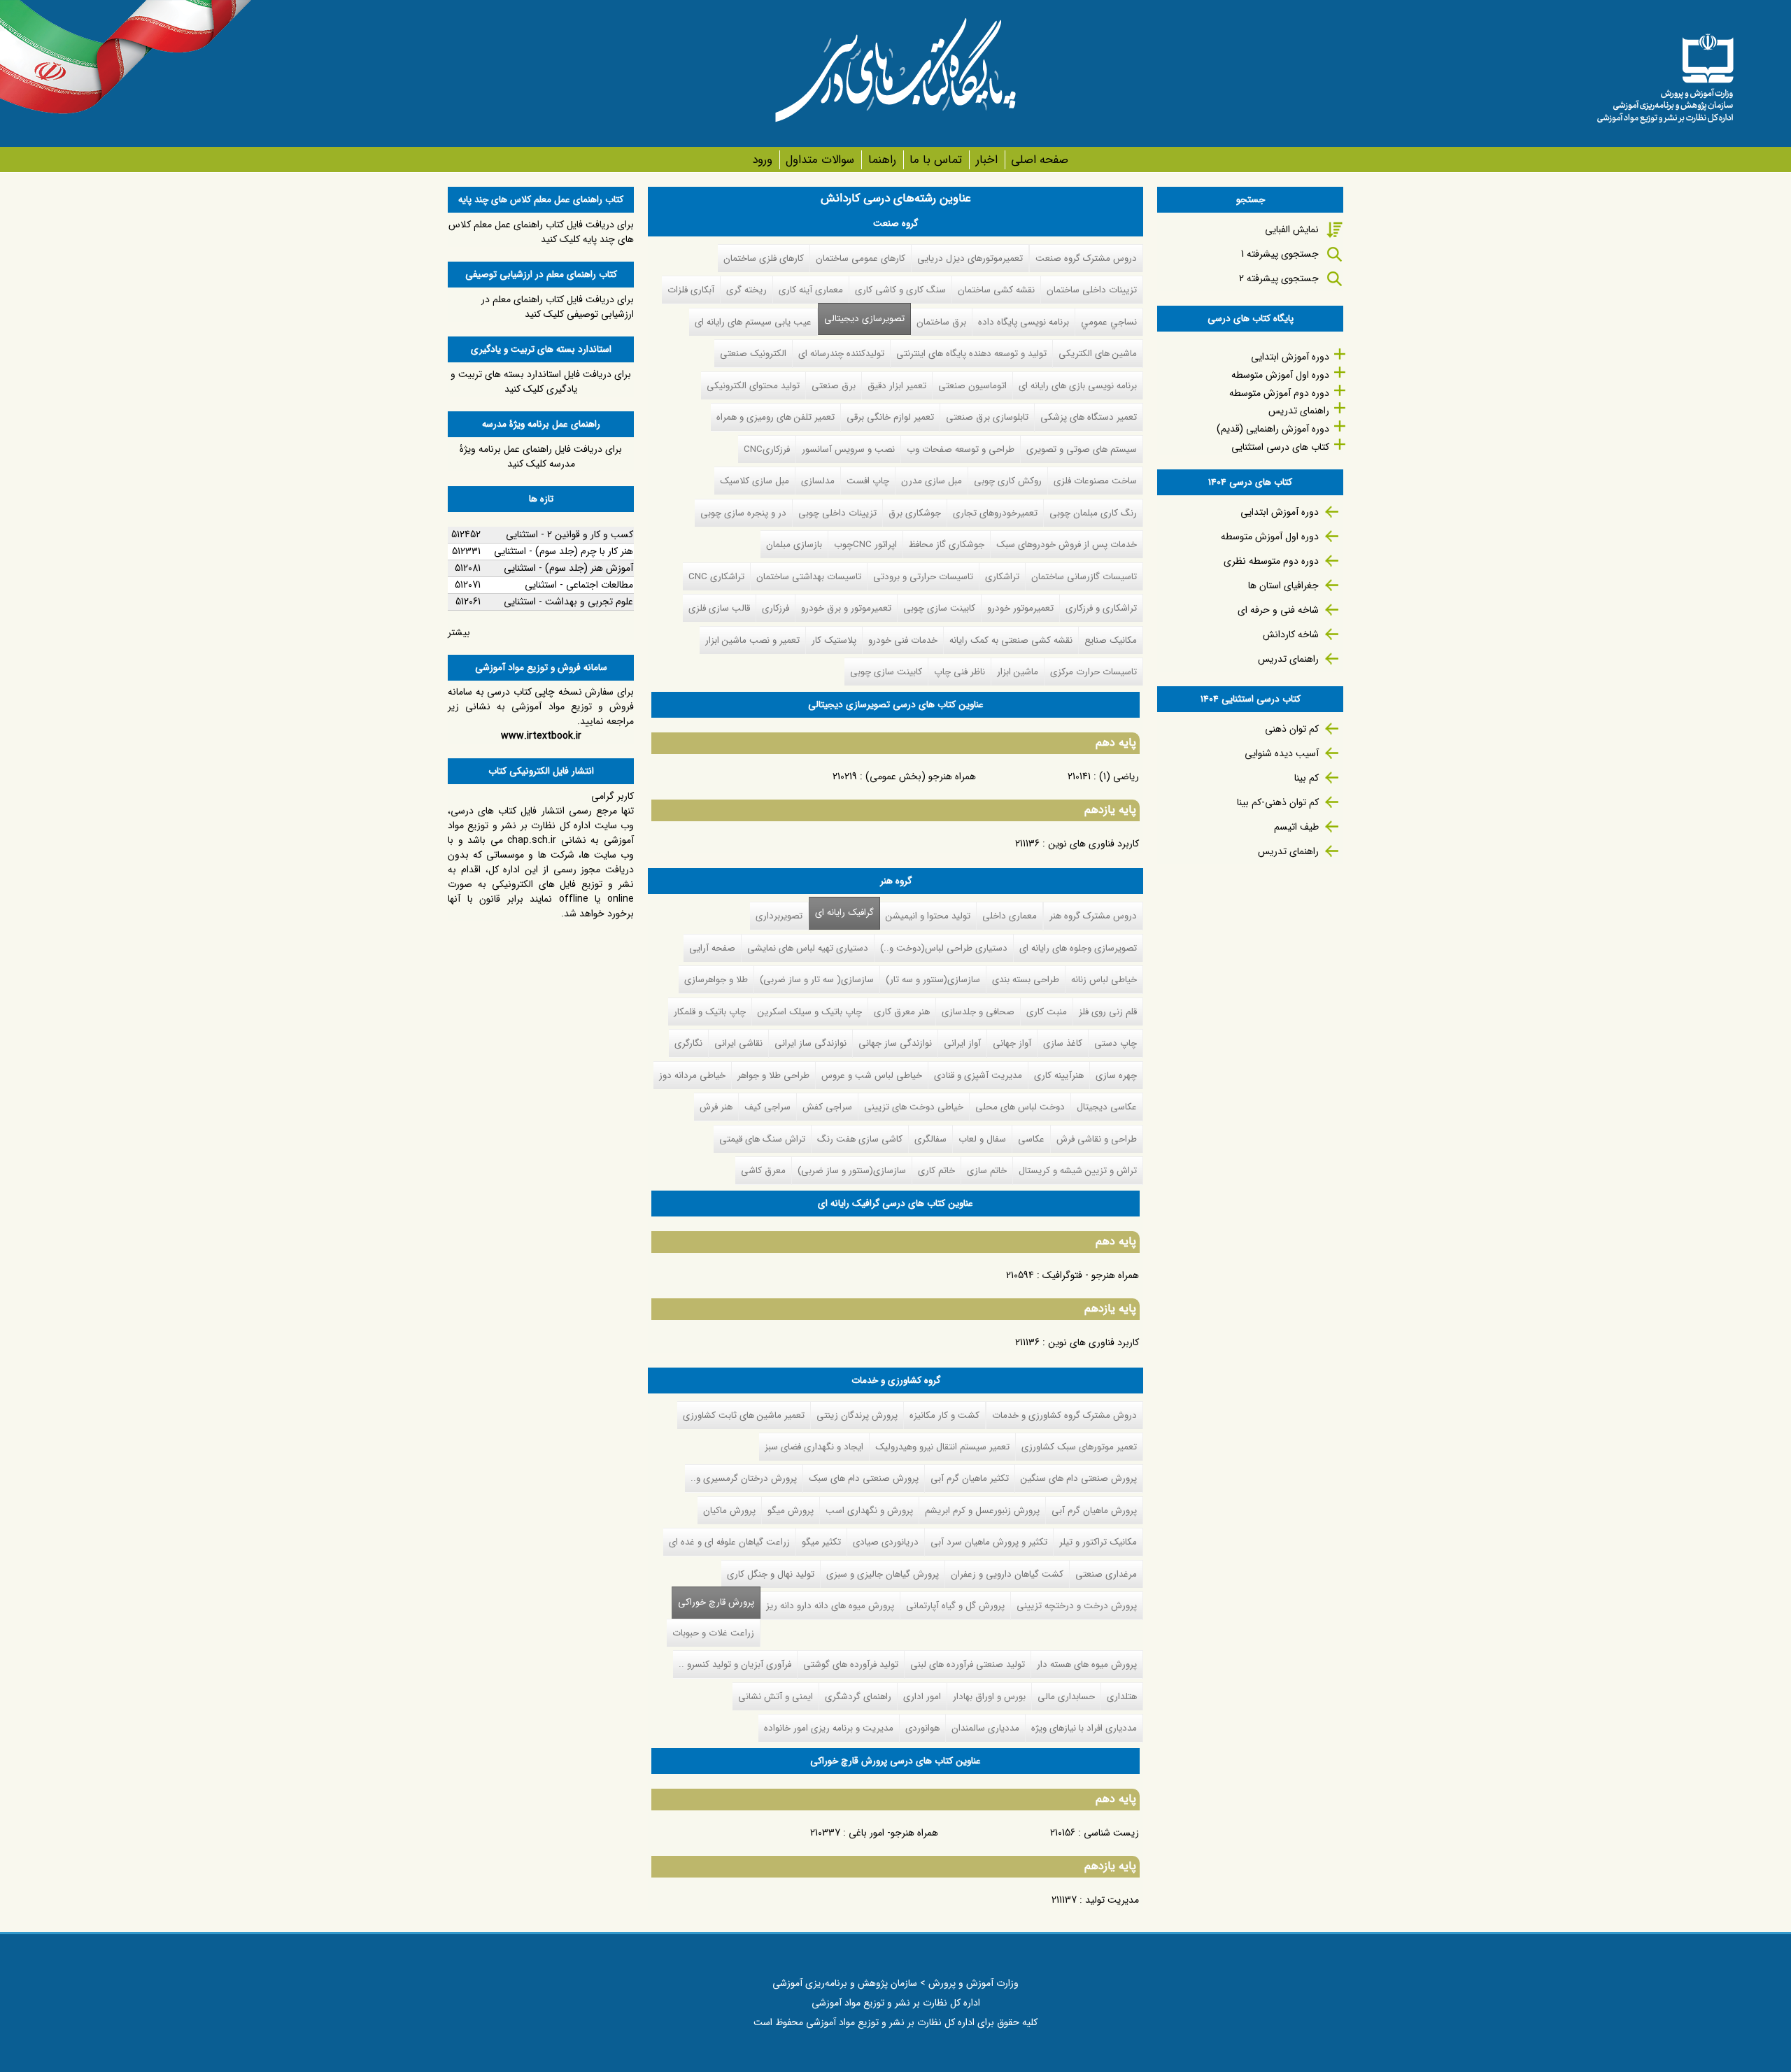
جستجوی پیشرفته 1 (1280, 254)
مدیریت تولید (1112, 1900)
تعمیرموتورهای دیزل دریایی (970, 258)
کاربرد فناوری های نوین (1093, 844)
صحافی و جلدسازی (978, 1012)
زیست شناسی (1111, 1833)
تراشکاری (1002, 577)
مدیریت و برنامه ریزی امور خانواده (829, 1728)
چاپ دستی (1116, 1043)
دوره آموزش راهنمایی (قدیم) (1273, 429)
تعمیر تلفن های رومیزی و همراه (776, 417)
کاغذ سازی (1063, 1043)
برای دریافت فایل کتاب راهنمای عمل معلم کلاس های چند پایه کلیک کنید (541, 232)
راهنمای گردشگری (858, 1697)
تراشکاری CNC (716, 577)
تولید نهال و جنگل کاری (771, 1574)
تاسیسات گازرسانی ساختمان (1084, 577)
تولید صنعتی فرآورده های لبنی (968, 1665)
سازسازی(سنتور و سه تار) (933, 980)
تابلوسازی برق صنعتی (987, 417)
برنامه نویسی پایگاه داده (1024, 322)
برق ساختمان (941, 322)
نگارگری (688, 1043)
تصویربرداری (779, 916)
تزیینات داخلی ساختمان (1092, 290)
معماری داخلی (1010, 916)
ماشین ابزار (1018, 672)
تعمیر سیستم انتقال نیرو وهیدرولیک (942, 1447)
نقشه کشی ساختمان (996, 290)
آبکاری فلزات (691, 290)
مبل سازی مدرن (932, 481)
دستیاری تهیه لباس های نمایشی (808, 948)
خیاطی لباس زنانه (1104, 980)
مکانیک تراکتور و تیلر (1098, 1542)
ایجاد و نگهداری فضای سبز (814, 1447)
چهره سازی (1116, 1076)
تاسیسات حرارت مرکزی (1093, 672)
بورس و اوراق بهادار (989, 1697)
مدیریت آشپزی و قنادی (978, 1076)
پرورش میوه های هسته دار (1087, 1665)
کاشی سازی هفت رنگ (860, 1139)
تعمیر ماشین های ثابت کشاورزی (744, 1415)
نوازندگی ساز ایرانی (810, 1043)
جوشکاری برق (915, 513)
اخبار (986, 160)
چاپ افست (868, 481)
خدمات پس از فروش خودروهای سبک (1067, 545)
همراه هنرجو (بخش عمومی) (921, 776)
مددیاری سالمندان (985, 1728)
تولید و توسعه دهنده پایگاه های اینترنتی (971, 354)
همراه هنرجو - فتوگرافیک (1091, 1275)
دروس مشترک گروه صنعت (1086, 258)
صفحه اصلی (1040, 160)
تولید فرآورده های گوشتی (851, 1665)
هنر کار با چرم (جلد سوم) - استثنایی (564, 551)
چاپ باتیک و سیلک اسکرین (810, 1012)
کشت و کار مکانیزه (944, 1415)
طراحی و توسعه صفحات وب (961, 449)
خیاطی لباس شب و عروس (872, 1076)
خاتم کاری (936, 1171)
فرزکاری (776, 608)
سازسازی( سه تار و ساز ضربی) (817, 980)
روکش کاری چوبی (1008, 481)
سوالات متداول (820, 160)
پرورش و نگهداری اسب (869, 1511)
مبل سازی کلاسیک (755, 481)
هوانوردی (922, 1728)
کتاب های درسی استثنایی (1280, 447)
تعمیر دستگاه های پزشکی (1089, 417)
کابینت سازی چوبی (939, 608)
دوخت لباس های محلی (1020, 1107)
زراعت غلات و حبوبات (713, 1633)
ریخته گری (746, 290)
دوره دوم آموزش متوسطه (1279, 393)
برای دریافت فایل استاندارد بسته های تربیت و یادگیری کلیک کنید (541, 382)
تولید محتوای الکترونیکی (753, 386)
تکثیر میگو (821, 1542)
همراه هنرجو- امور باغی (893, 1833)
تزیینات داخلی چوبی (837, 513)
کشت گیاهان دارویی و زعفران (1007, 1574)
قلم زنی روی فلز (1108, 1012)
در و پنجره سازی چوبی (743, 513)
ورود (762, 160)
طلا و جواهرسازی (716, 980)
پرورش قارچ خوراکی (713, 1602)
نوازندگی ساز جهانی (895, 1043)
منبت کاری (1047, 1012)
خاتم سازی (987, 1171)
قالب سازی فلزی (719, 608)
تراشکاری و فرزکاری (1101, 608)
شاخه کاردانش (1291, 634)
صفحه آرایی (712, 948)
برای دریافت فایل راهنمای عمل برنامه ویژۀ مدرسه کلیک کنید (541, 456)
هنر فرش (716, 1107)
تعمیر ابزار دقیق (897, 386)
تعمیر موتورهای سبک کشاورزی (1079, 1447)
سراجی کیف (767, 1107)
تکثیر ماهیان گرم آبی (970, 1478)
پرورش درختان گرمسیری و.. (744, 1478)
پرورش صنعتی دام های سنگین (1079, 1478)
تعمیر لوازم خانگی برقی (890, 417)
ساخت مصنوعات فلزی (1095, 481)
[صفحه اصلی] (1665, 73)
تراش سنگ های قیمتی (762, 1139)
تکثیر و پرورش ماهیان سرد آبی (989, 1542)
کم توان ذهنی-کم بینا (1278, 802)
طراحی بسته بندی (1026, 980)
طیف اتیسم (1296, 827)
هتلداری (1122, 1697)
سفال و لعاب (982, 1139)
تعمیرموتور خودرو (1020, 608)
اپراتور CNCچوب (865, 545)
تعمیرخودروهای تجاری (995, 513)
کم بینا (1307, 778)
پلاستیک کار (834, 640)
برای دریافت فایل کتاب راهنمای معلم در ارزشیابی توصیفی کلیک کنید (558, 307)
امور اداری (922, 1697)
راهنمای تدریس (1299, 411)
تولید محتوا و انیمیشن (928, 916)
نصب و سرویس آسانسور (848, 449)
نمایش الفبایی (1292, 229)
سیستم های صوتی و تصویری (1082, 449)
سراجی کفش (827, 1107)
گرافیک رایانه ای (844, 913)
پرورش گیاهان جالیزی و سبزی (883, 1574)
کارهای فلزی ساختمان (764, 258)
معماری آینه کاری (811, 290)
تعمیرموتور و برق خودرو (846, 608)
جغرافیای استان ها (1283, 586)
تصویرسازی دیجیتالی (864, 319)
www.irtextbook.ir (541, 736)
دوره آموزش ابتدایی (1290, 357)
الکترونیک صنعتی (753, 354)
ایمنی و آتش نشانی (776, 1697)
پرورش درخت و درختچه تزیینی (1077, 1606)
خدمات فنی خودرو (903, 640)
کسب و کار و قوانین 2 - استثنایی (569, 534)
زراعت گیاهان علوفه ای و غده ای (729, 1542)
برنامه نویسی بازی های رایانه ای (1078, 386)
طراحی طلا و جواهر (773, 1076)
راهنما (882, 160)
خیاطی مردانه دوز (692, 1076)
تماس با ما (936, 160)
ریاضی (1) (1119, 776)
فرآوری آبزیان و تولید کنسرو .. (735, 1665)
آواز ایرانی (962, 1043)
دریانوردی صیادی (886, 1542)
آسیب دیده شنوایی (1282, 753)
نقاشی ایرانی (738, 1043)
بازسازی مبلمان (794, 545)
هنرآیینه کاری (1059, 1076)
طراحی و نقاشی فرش (1097, 1139)
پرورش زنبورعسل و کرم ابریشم (982, 1511)
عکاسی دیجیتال (1107, 1107)
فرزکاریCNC (767, 449)
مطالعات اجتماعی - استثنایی (579, 585)
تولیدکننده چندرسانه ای (841, 354)
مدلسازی (818, 481)
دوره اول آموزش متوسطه (1280, 375)
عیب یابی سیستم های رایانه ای (753, 322)
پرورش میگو (791, 1511)
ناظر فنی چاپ (960, 672)
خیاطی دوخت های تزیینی (914, 1107)
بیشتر (459, 632)
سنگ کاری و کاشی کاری (900, 290)
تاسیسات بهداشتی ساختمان (809, 577)
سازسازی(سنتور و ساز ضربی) (852, 1171)
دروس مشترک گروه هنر (1093, 916)
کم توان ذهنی (1292, 729)
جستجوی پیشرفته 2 (1279, 278)
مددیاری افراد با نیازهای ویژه (1084, 1728)
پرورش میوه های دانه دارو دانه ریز (830, 1606)
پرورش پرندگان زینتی (857, 1415)
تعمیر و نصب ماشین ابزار (752, 640)
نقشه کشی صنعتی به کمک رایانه (1011, 640)
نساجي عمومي (1109, 322)
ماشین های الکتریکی (1098, 354)
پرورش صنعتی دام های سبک (864, 1478)
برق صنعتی (834, 386)
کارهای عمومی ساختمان (861, 258)
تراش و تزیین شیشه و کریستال (1078, 1171)
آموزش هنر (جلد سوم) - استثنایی (568, 568)
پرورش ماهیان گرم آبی (1094, 1511)
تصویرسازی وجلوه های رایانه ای (1078, 948)
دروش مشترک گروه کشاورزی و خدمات (1064, 1415)
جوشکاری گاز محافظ (947, 545)
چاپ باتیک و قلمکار (710, 1012)
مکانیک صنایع (1111, 640)
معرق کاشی (763, 1171)
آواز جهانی (1012, 1043)
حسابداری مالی (1066, 1697)
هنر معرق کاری (902, 1012)
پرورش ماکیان (729, 1511)
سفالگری (930, 1139)
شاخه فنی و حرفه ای (1278, 610)
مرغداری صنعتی (1106, 1574)
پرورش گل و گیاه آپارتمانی (955, 1606)
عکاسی (1031, 1139)
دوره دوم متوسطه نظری (1271, 561)
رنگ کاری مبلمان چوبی (1093, 513)
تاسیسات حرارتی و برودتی (923, 577)
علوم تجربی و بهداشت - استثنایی (568, 602)
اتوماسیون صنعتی (972, 386)
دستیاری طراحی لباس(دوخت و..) (944, 948)
